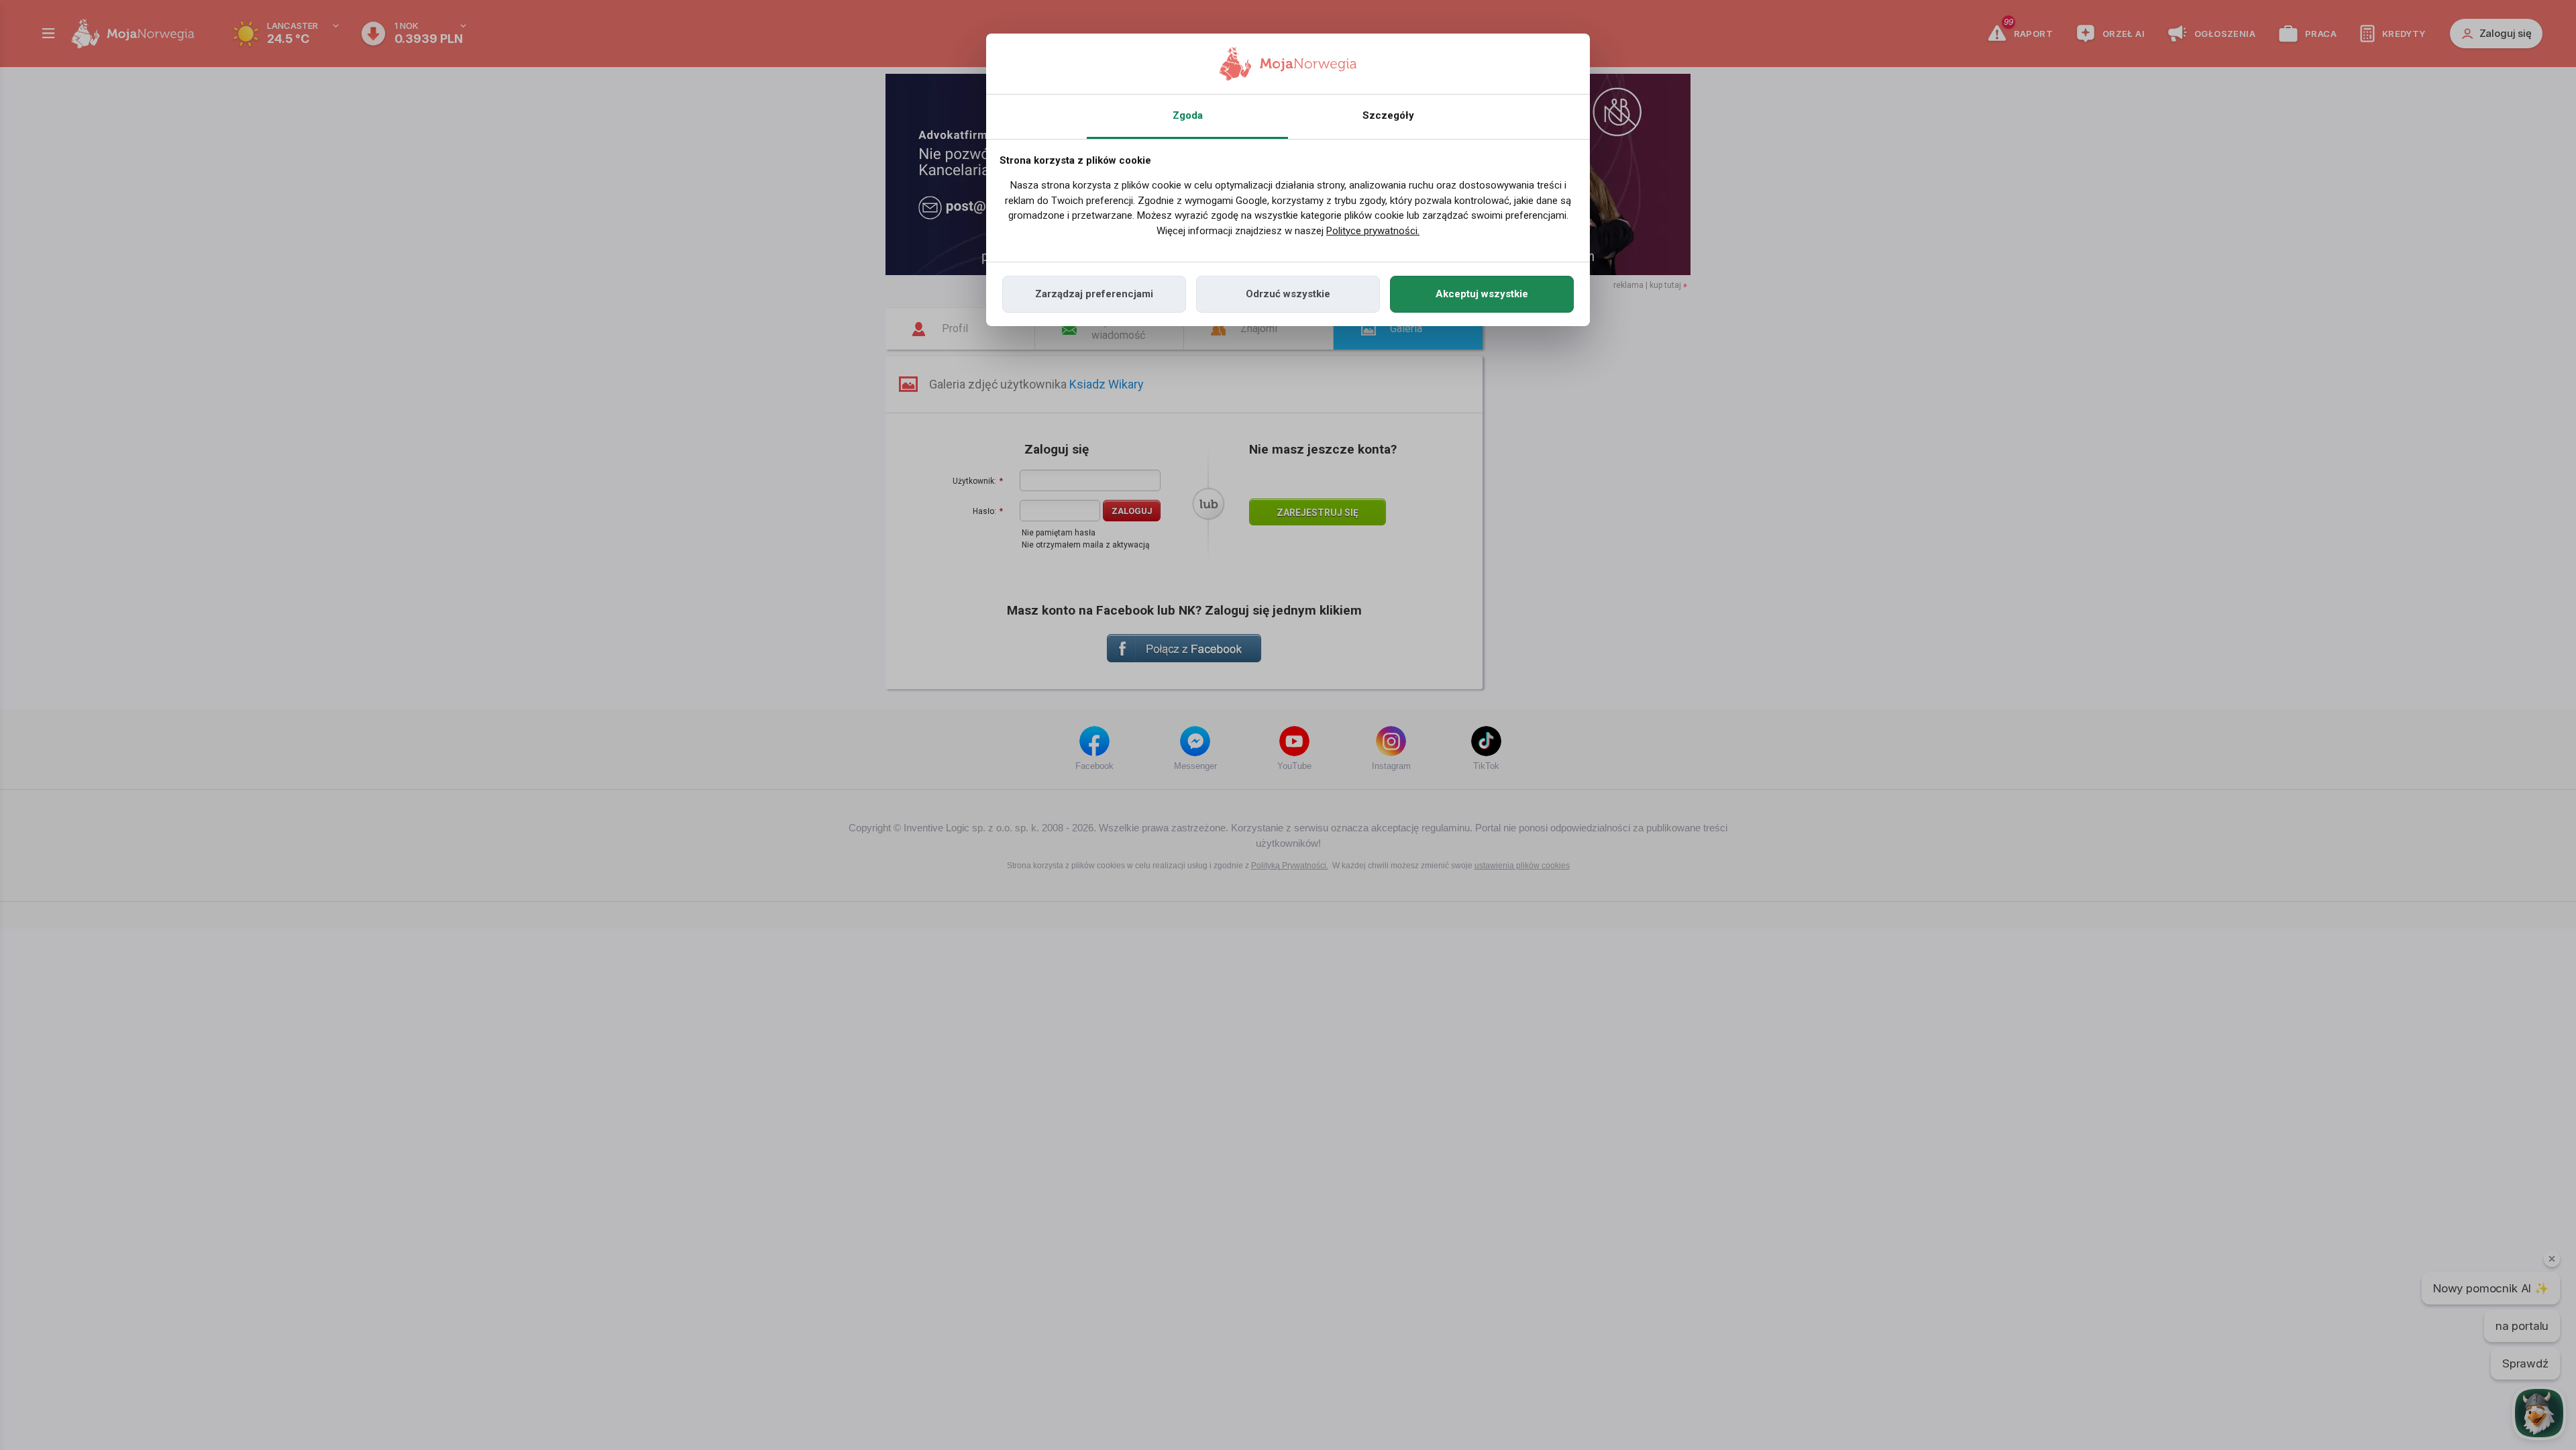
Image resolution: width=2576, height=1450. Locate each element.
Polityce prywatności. (1373, 231)
